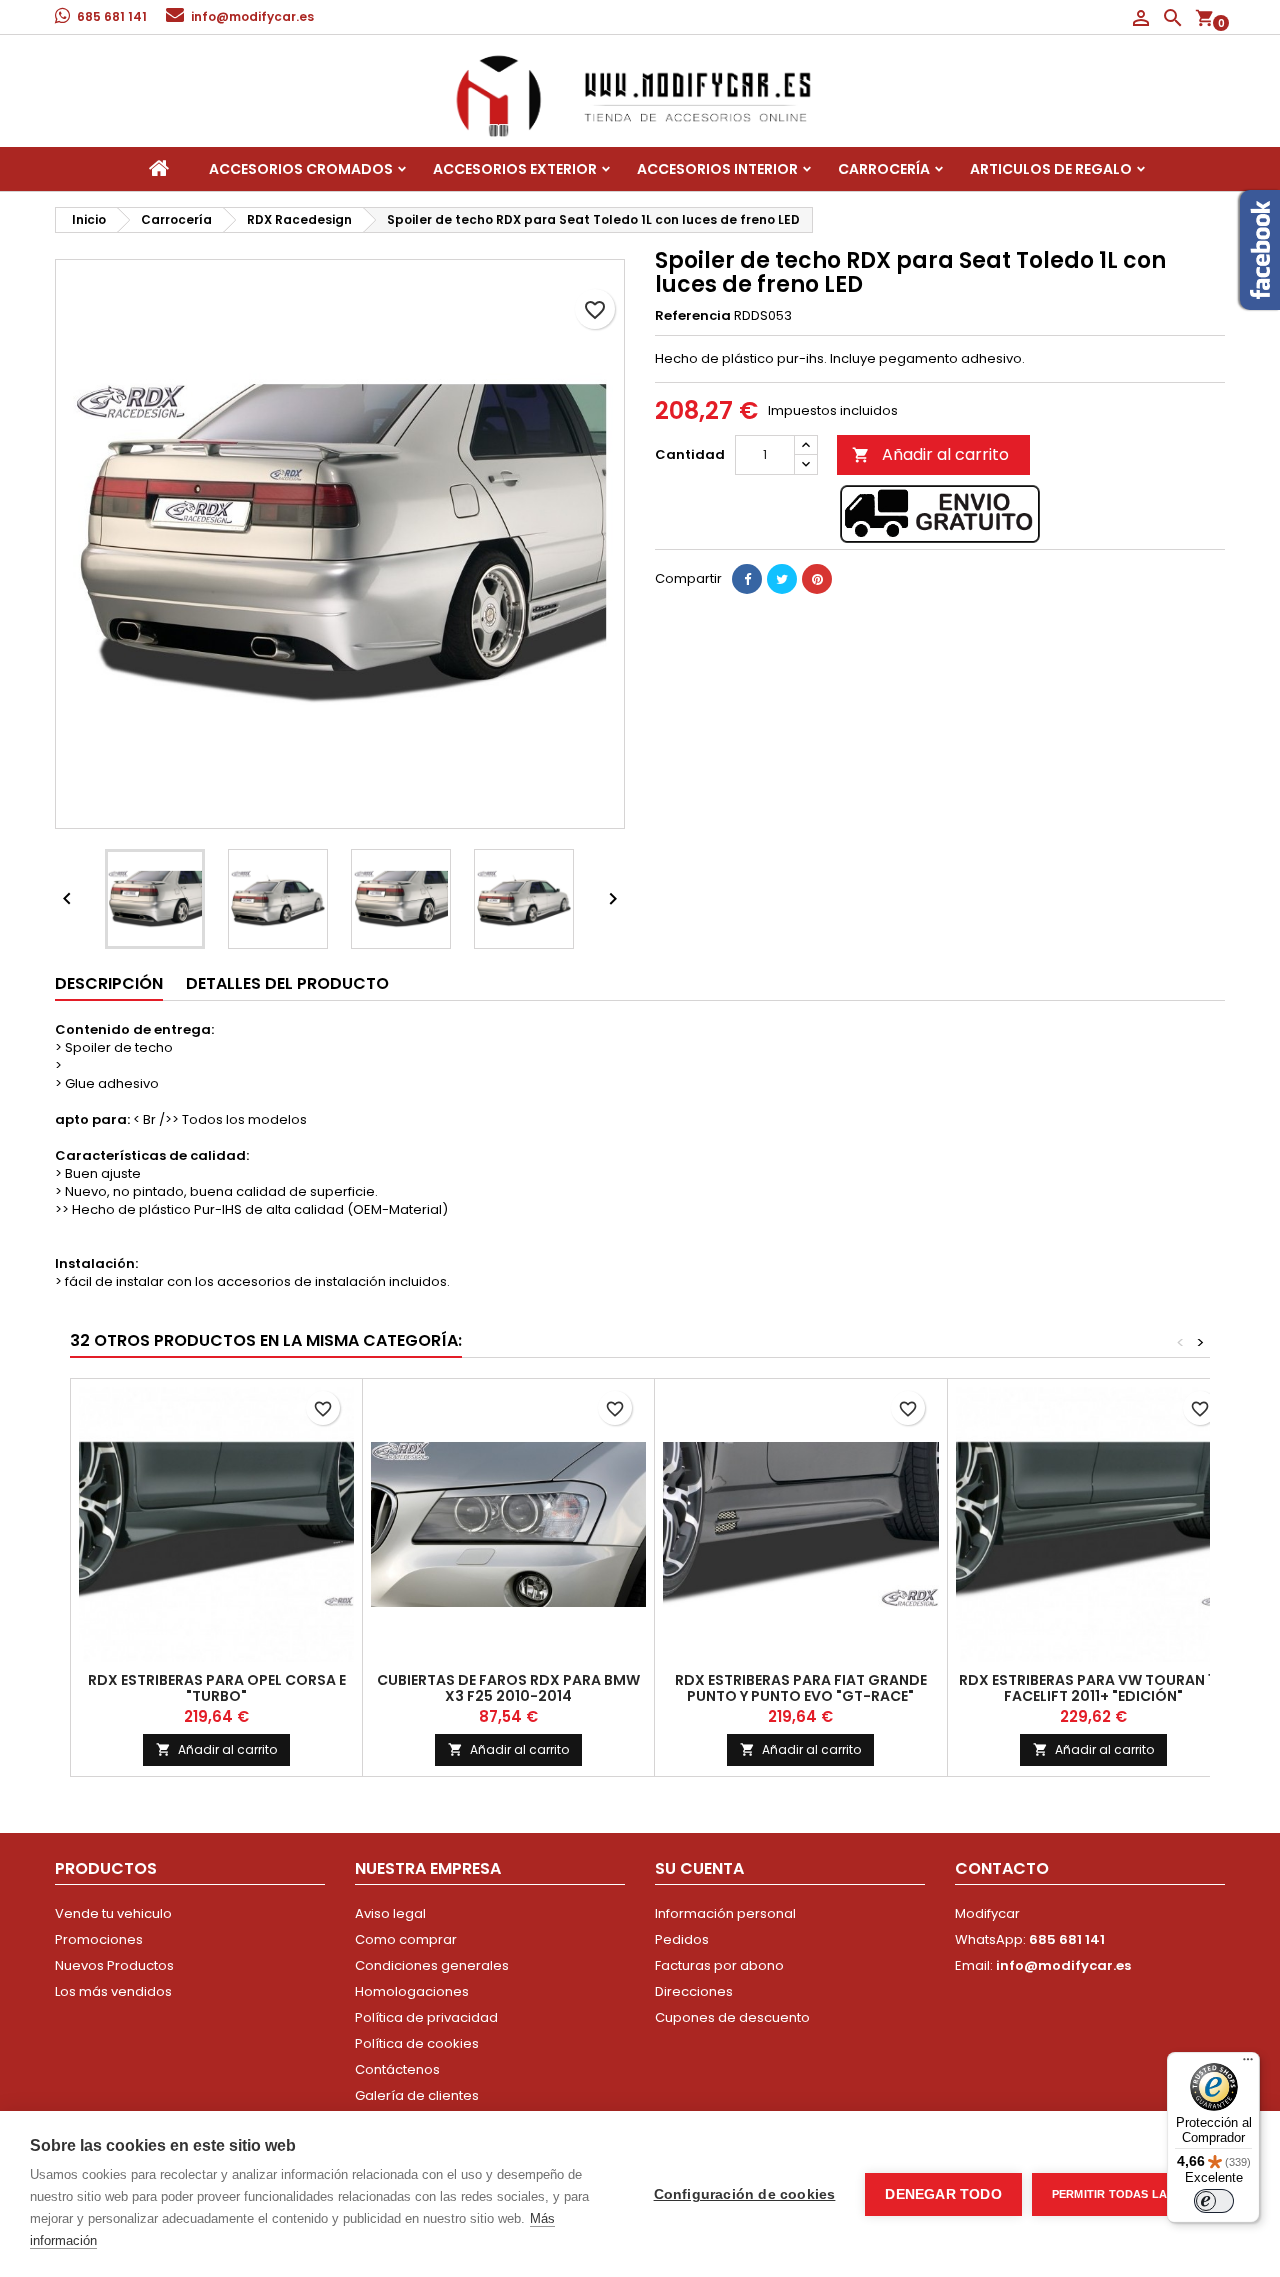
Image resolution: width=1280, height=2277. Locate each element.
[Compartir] (747, 579)
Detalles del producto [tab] (287, 983)
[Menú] (1248, 2064)
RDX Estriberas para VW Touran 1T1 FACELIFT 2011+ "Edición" (1093, 1688)
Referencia (693, 316)
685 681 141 (112, 16)
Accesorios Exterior (515, 169)
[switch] (1214, 2201)
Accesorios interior (717, 169)
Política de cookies (417, 2043)
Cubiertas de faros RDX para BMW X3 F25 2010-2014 (508, 1688)
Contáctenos (397, 2069)
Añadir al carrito (930, 454)
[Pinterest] (817, 579)
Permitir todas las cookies (1141, 2194)
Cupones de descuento (732, 2017)
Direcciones (694, 1991)
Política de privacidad (426, 2017)
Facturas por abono (719, 1965)
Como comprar (406, 1939)
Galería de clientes (417, 2095)
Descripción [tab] (109, 983)
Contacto (1002, 1868)
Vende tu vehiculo (113, 1913)
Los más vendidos (113, 1991)
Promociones (99, 1939)
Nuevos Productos (114, 1965)
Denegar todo (943, 2194)
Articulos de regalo (1051, 169)
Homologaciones (412, 1991)
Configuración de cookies (745, 2194)
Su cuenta (699, 1868)
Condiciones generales (432, 1965)
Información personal (725, 1913)
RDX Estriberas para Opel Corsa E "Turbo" (217, 1688)
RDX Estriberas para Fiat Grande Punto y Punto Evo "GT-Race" (801, 1688)
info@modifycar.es (252, 16)
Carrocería (884, 169)
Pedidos (682, 1939)
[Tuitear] (782, 579)
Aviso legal (390, 1913)
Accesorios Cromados (301, 169)
